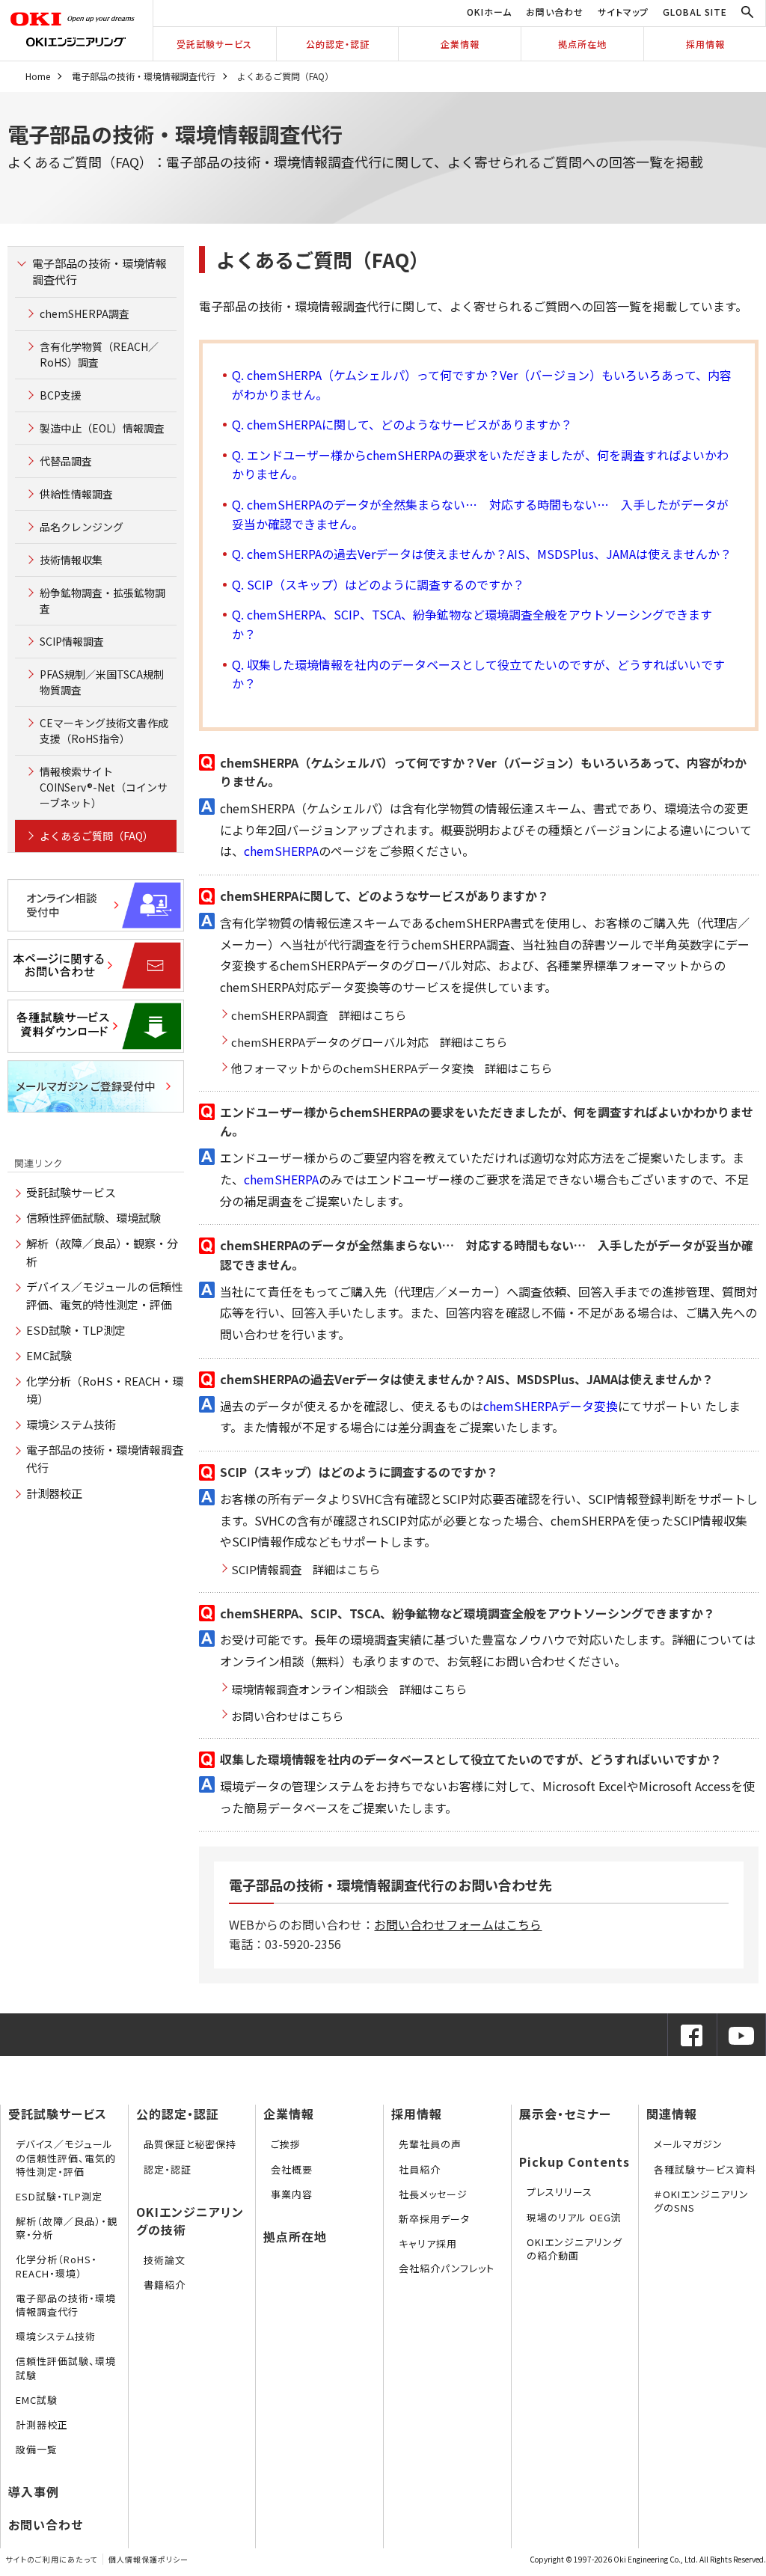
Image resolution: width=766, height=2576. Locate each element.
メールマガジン (688, 2144)
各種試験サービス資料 (705, 2169)
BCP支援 (61, 395)
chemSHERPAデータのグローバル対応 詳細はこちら (369, 1042)
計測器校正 (54, 1493)
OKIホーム (489, 12)
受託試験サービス (214, 44)
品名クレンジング (82, 527)
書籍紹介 (165, 2285)
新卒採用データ (434, 2219)
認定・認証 (168, 2169)
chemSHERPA (281, 851)
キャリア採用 (428, 2243)
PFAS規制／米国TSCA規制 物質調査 (102, 682)
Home (38, 76)
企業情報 (460, 44)
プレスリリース (560, 2192)
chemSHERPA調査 (85, 313)
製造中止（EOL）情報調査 (102, 428)
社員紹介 (420, 2169)
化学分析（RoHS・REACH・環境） (56, 2266)
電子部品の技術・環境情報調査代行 (144, 76)
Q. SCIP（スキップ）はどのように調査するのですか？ (378, 584)
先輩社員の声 (430, 2144)
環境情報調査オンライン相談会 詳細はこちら (349, 1689)
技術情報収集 (71, 560)
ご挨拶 (286, 2144)
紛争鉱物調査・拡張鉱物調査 (102, 600)
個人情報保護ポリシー (148, 2559)
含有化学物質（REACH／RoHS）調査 (99, 354)
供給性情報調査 (76, 494)
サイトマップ (623, 12)
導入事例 (34, 2491)
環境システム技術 (71, 1424)
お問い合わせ (555, 12)
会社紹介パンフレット (447, 2268)
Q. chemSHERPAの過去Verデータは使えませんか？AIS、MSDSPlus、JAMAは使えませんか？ (482, 554)
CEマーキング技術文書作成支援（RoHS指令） (104, 731)
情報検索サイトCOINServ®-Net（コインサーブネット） (104, 787)
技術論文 (165, 2260)
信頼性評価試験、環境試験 (94, 1218)
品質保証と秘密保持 (190, 2144)
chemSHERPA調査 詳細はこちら (319, 1015)
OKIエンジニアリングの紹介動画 (574, 2249)
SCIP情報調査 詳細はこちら (306, 1569)
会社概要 (292, 2169)
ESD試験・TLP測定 (76, 1330)
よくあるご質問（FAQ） (96, 836)
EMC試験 (49, 1355)
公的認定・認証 (338, 44)
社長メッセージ (433, 2194)
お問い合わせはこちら (287, 1716)
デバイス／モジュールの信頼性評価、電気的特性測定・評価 (66, 2157)
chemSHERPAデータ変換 (551, 1406)
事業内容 (292, 2194)
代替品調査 (66, 461)
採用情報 (705, 44)
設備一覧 (37, 2449)
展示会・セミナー (565, 2114)
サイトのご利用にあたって (51, 2559)
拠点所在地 (582, 44)
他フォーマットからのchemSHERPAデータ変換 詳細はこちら (392, 1068)
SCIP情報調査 (72, 641)
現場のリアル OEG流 (574, 2217)
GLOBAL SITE (695, 12)
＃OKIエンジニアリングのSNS (701, 2201)
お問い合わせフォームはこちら (458, 1924)
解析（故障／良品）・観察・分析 (67, 2228)
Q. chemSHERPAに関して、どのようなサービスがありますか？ (402, 424)
